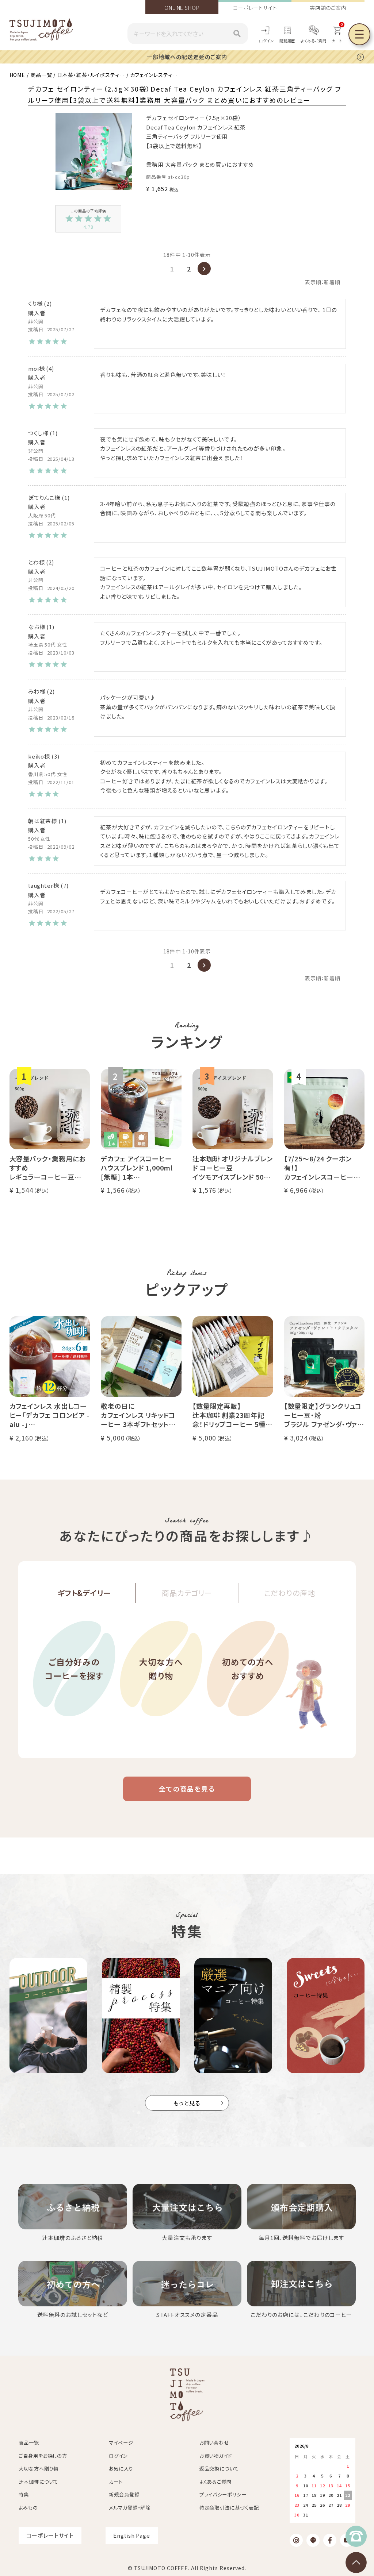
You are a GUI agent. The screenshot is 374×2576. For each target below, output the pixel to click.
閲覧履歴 (287, 41)
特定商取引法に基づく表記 (229, 2508)
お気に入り (121, 2469)
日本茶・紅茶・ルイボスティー (91, 75)
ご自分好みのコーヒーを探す (74, 1669)
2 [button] (189, 269)
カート (116, 2482)
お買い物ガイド (216, 2456)
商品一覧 (41, 75)
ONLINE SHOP (182, 8)
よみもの (28, 2508)
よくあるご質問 (313, 41)
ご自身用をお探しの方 (43, 2456)
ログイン (266, 41)
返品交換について (219, 2469)
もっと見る (187, 2103)
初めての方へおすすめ (248, 1669)
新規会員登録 (124, 2494)
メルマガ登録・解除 (129, 2508)
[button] (204, 269)
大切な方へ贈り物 (161, 1669)
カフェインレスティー (154, 75)
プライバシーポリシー (223, 2494)
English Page (132, 2535)
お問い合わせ (214, 2443)
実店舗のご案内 (328, 8)
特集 (24, 2494)
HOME (18, 75)
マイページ (121, 2443)
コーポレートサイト (255, 8)
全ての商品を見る (187, 1789)
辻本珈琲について (38, 2482)
